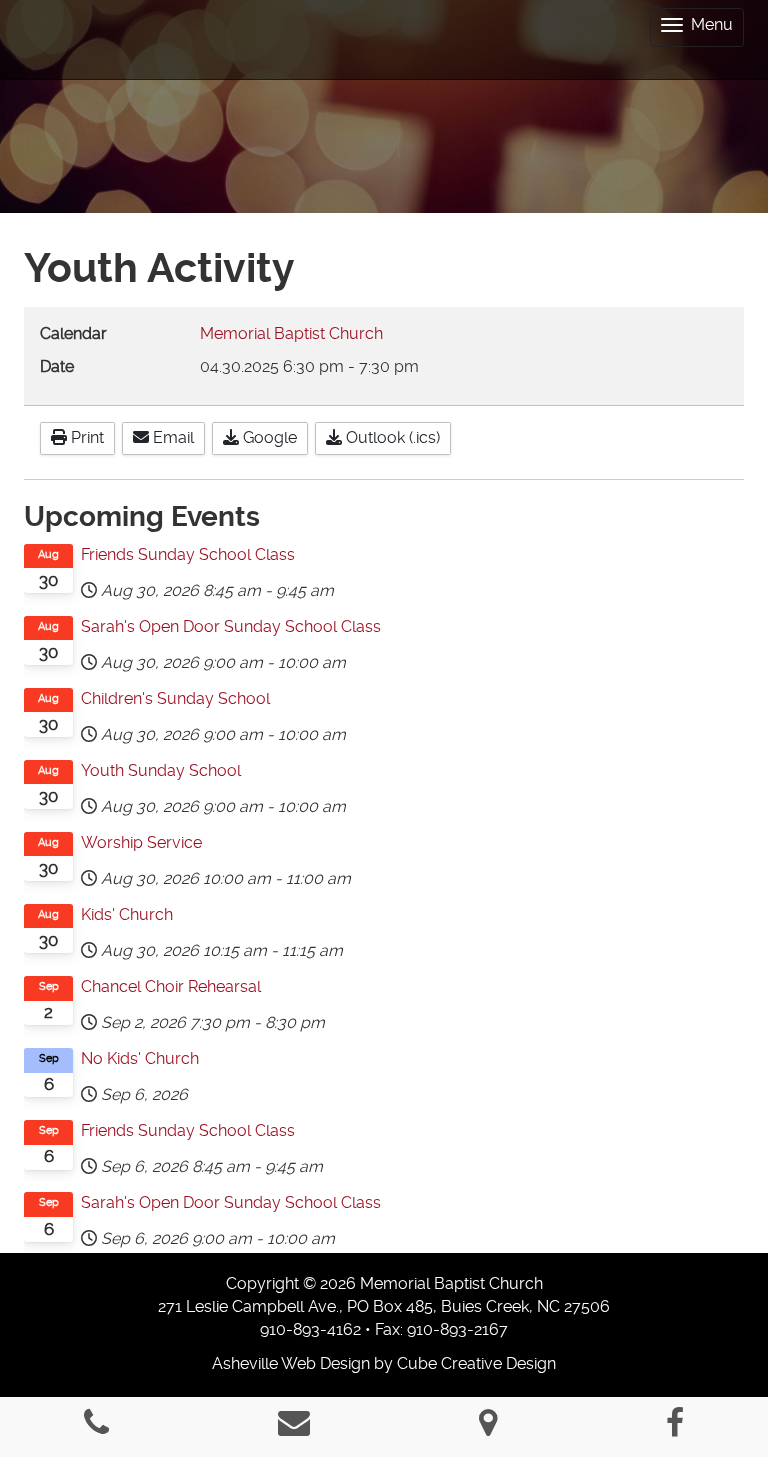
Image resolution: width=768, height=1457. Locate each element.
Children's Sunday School (175, 698)
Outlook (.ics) (391, 437)
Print (85, 437)
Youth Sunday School (161, 770)
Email (171, 437)
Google (268, 437)
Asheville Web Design (291, 1363)
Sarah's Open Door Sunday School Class (231, 626)
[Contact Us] (294, 1428)
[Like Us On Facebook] (675, 1428)
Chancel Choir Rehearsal (171, 986)
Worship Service (141, 842)
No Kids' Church (140, 1058)
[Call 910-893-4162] (96, 1428)
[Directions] (488, 1428)
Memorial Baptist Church (291, 333)
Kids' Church (127, 914)
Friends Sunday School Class (188, 554)
